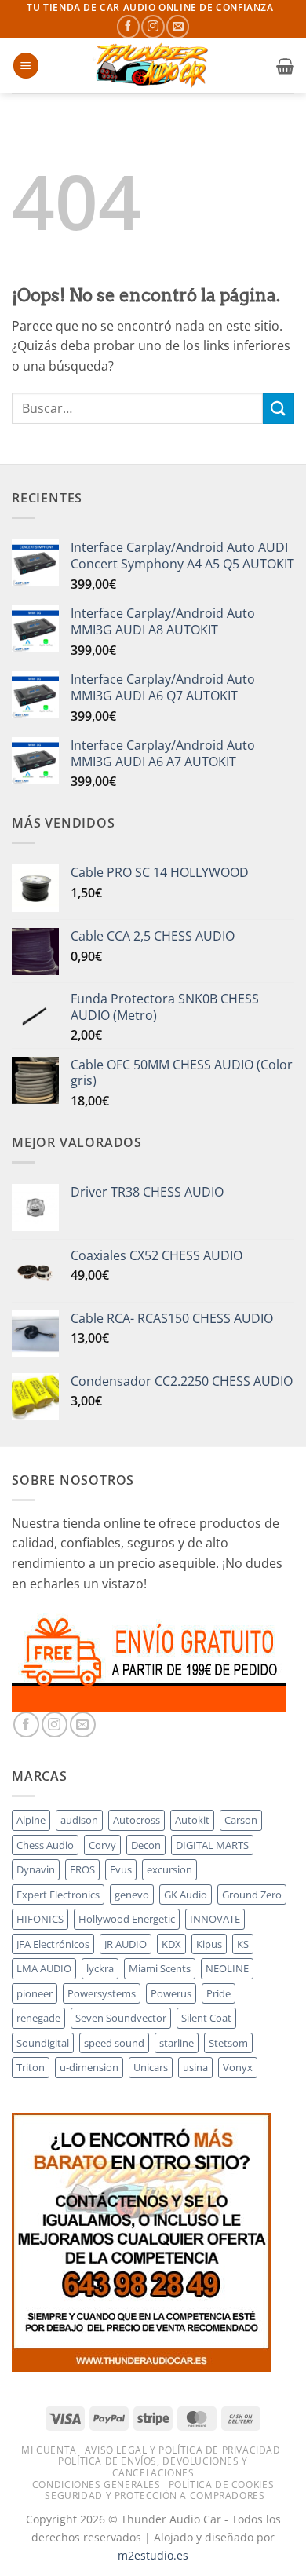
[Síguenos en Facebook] (128, 26)
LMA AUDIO (44, 1968)
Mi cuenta (49, 2450)
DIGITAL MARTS (212, 1845)
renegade (38, 2018)
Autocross (137, 1820)
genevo (132, 1895)
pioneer (35, 1993)
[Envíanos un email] (178, 26)
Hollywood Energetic (127, 1919)
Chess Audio (45, 1845)
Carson (241, 1820)
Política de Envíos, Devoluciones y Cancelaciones (153, 2467)
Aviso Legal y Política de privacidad (183, 2450)
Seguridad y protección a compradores (155, 2496)
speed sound (114, 2043)
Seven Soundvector (121, 2018)
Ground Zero (252, 1895)
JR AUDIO (126, 1944)
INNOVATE (215, 1919)
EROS (82, 1869)
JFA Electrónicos (53, 1944)
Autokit (192, 1820)
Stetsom (228, 2043)
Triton (31, 2067)
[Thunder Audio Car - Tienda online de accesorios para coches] (153, 66)
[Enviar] (279, 409)
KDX (171, 1944)
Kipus (209, 1944)
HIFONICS (40, 1919)
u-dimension (89, 2067)
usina (195, 2067)
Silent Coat (206, 2018)
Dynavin (36, 1869)
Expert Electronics (58, 1895)
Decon (146, 1845)
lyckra (100, 1968)
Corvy (102, 1845)
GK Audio (186, 1895)
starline (177, 2043)
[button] (26, 66)
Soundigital (43, 2043)
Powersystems (102, 1993)
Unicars (151, 2067)
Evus (121, 1869)
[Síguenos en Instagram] (153, 26)
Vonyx (238, 2067)
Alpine (31, 1820)
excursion (169, 1869)
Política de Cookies (222, 2485)
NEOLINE (227, 1968)
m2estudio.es (153, 2555)
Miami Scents (160, 1968)
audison (79, 1820)
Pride (219, 1993)
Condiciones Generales (97, 2485)
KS (243, 1944)
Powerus (171, 1993)
